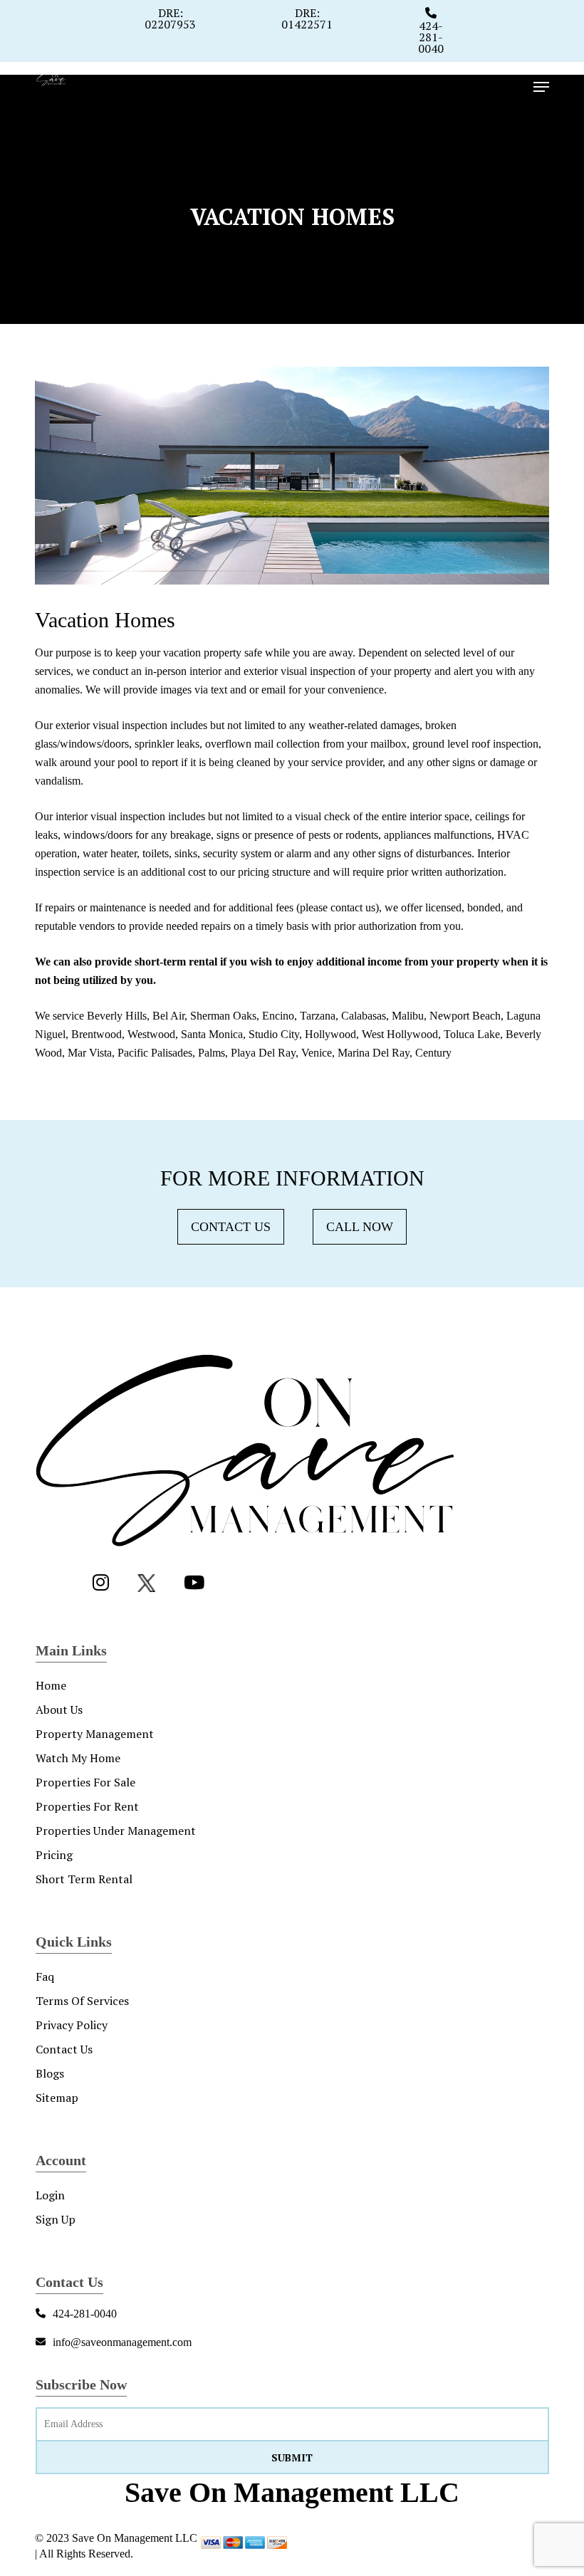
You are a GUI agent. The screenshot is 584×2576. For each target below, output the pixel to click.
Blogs (50, 2073)
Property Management (95, 1734)
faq (45, 1976)
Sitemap (57, 2098)
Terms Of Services (82, 2001)
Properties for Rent (87, 1806)
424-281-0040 (431, 37)
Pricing (54, 1855)
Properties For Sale (85, 1782)
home (51, 1685)
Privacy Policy (72, 2025)
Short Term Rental (84, 1879)
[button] (541, 87)
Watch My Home (78, 1758)
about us (59, 1710)
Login (50, 2195)
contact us (64, 2049)
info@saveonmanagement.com (122, 2342)
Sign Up (56, 2219)
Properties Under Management (116, 1831)
